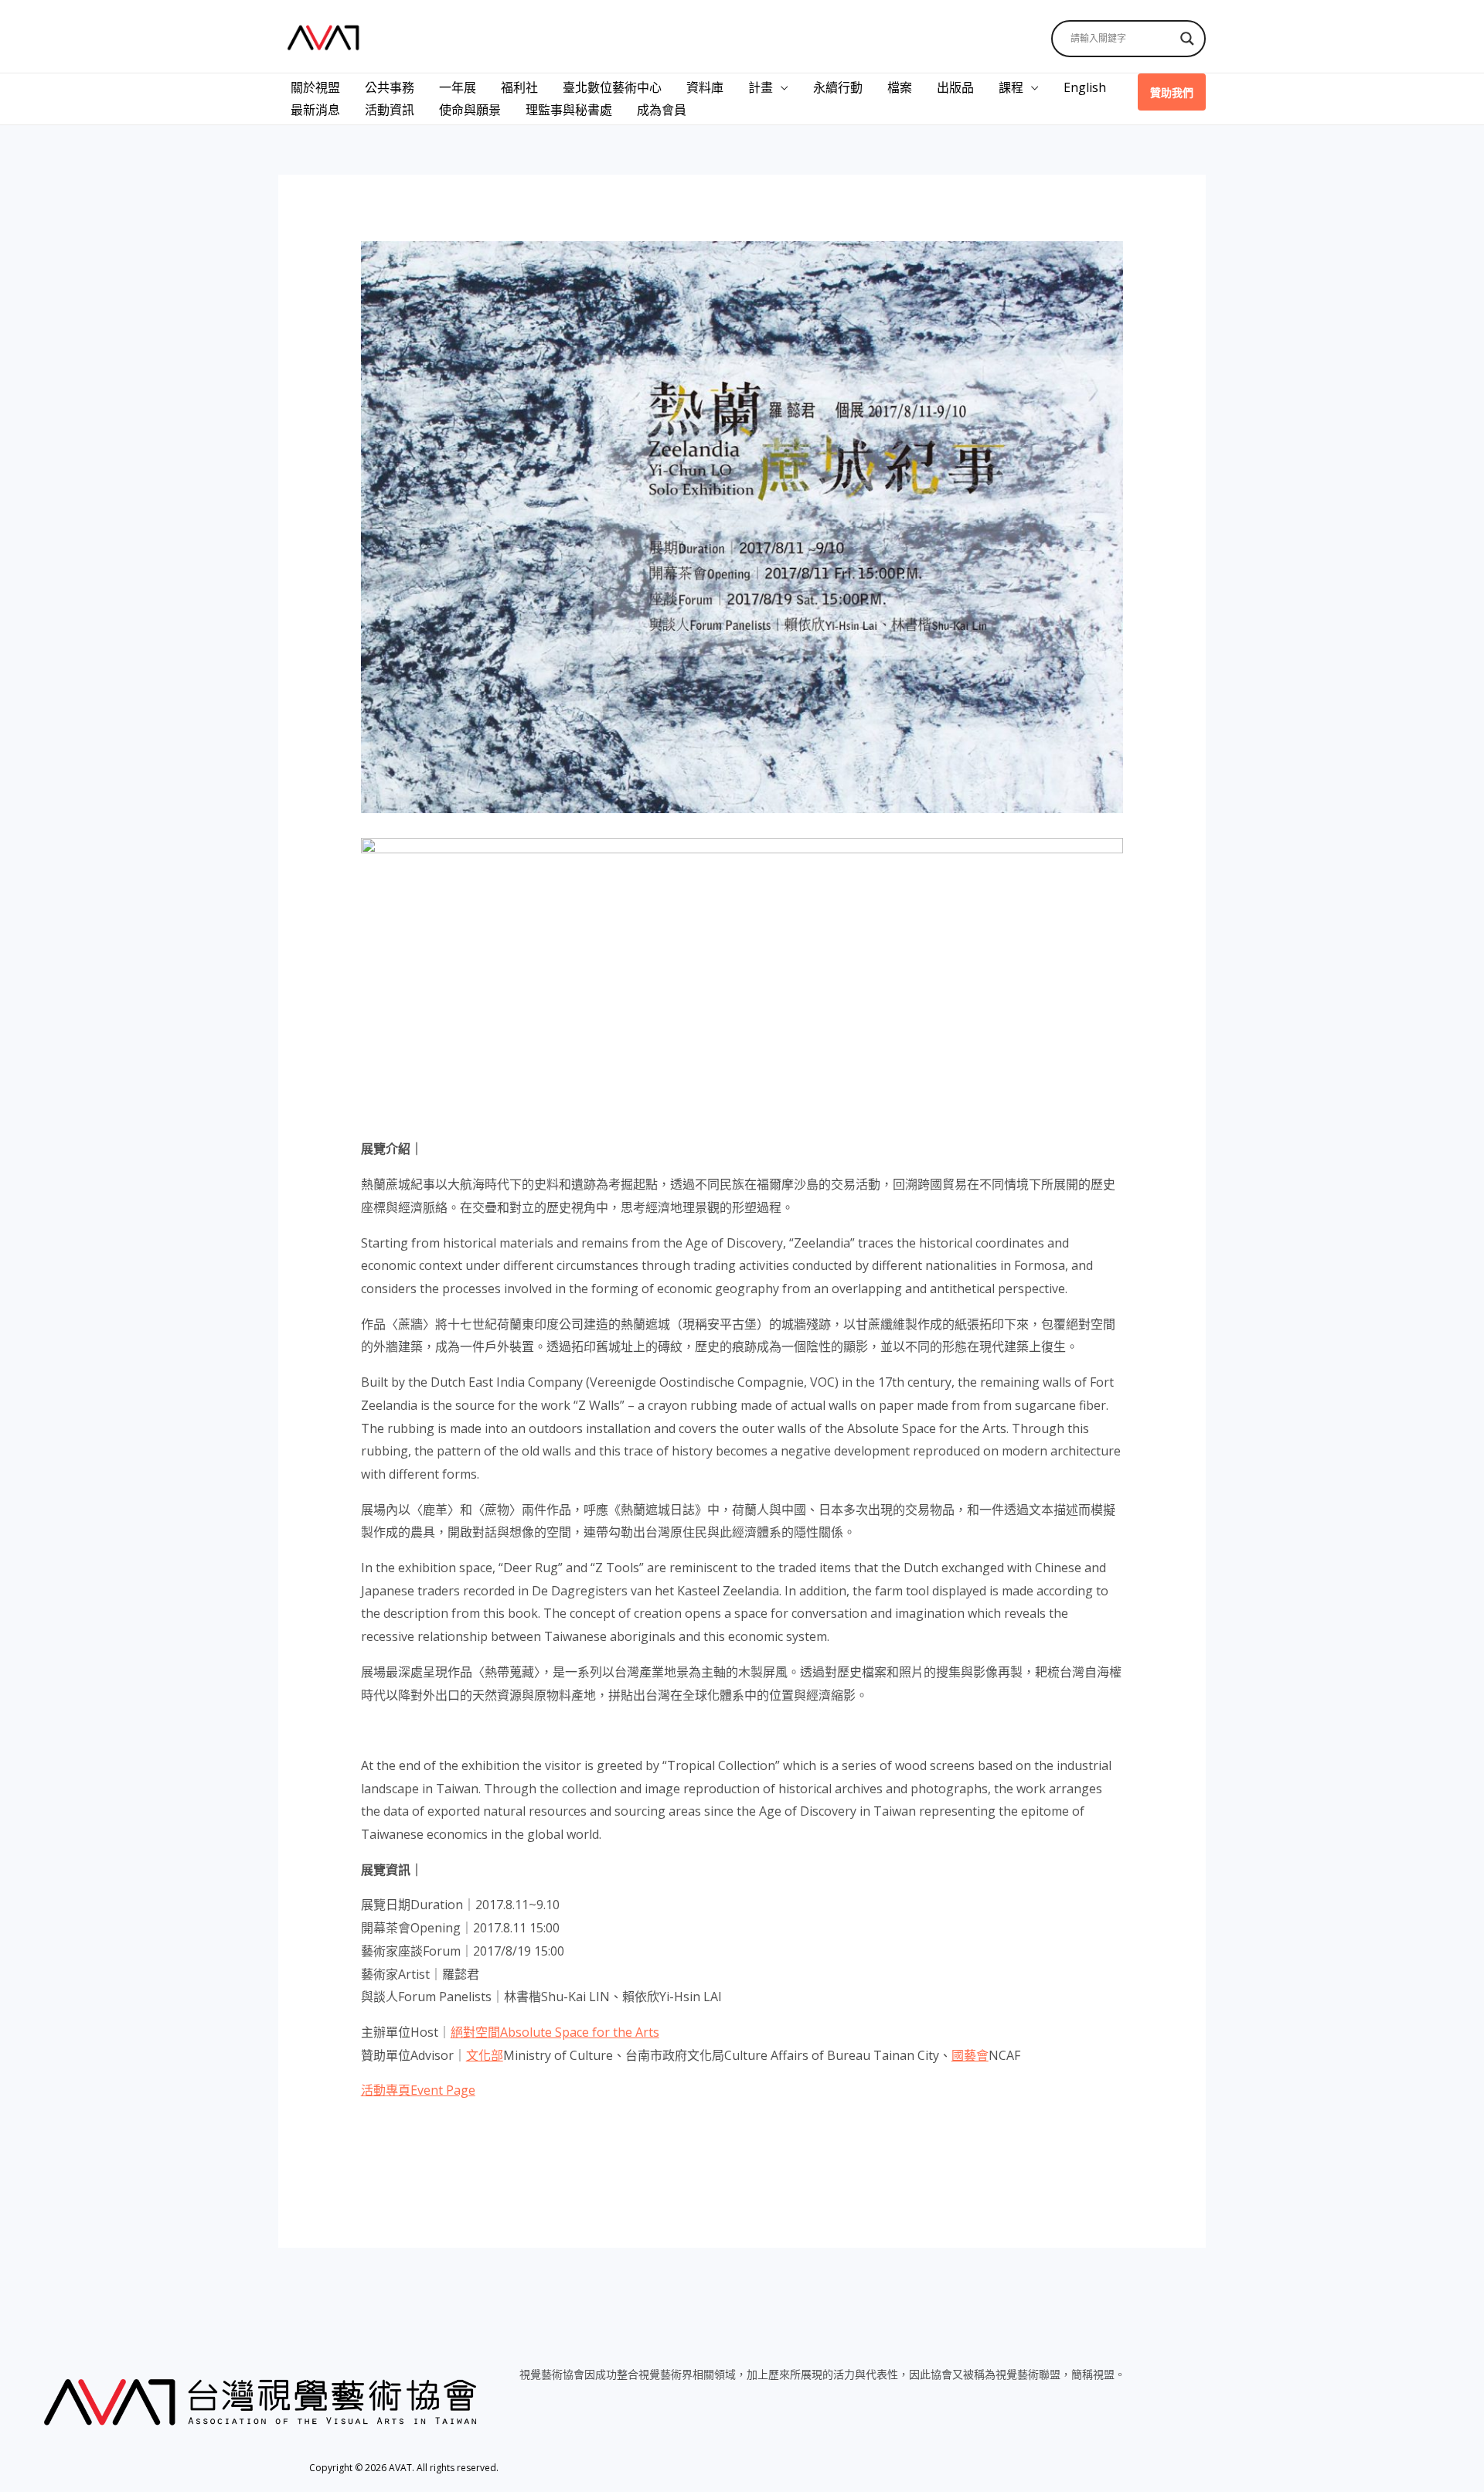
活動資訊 (390, 110)
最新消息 (315, 110)
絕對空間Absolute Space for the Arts (555, 2032)
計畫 (761, 87)
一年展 (458, 87)
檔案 (900, 87)
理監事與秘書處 (569, 110)
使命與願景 (470, 110)
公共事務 (390, 87)
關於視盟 (315, 87)
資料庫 (705, 87)
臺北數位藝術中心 (612, 87)
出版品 (955, 87)
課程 (1011, 87)
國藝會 (970, 2055)
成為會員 (662, 110)
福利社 (519, 87)
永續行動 (838, 87)
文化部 (485, 2055)
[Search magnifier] (1187, 39)
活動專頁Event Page (418, 2090)
